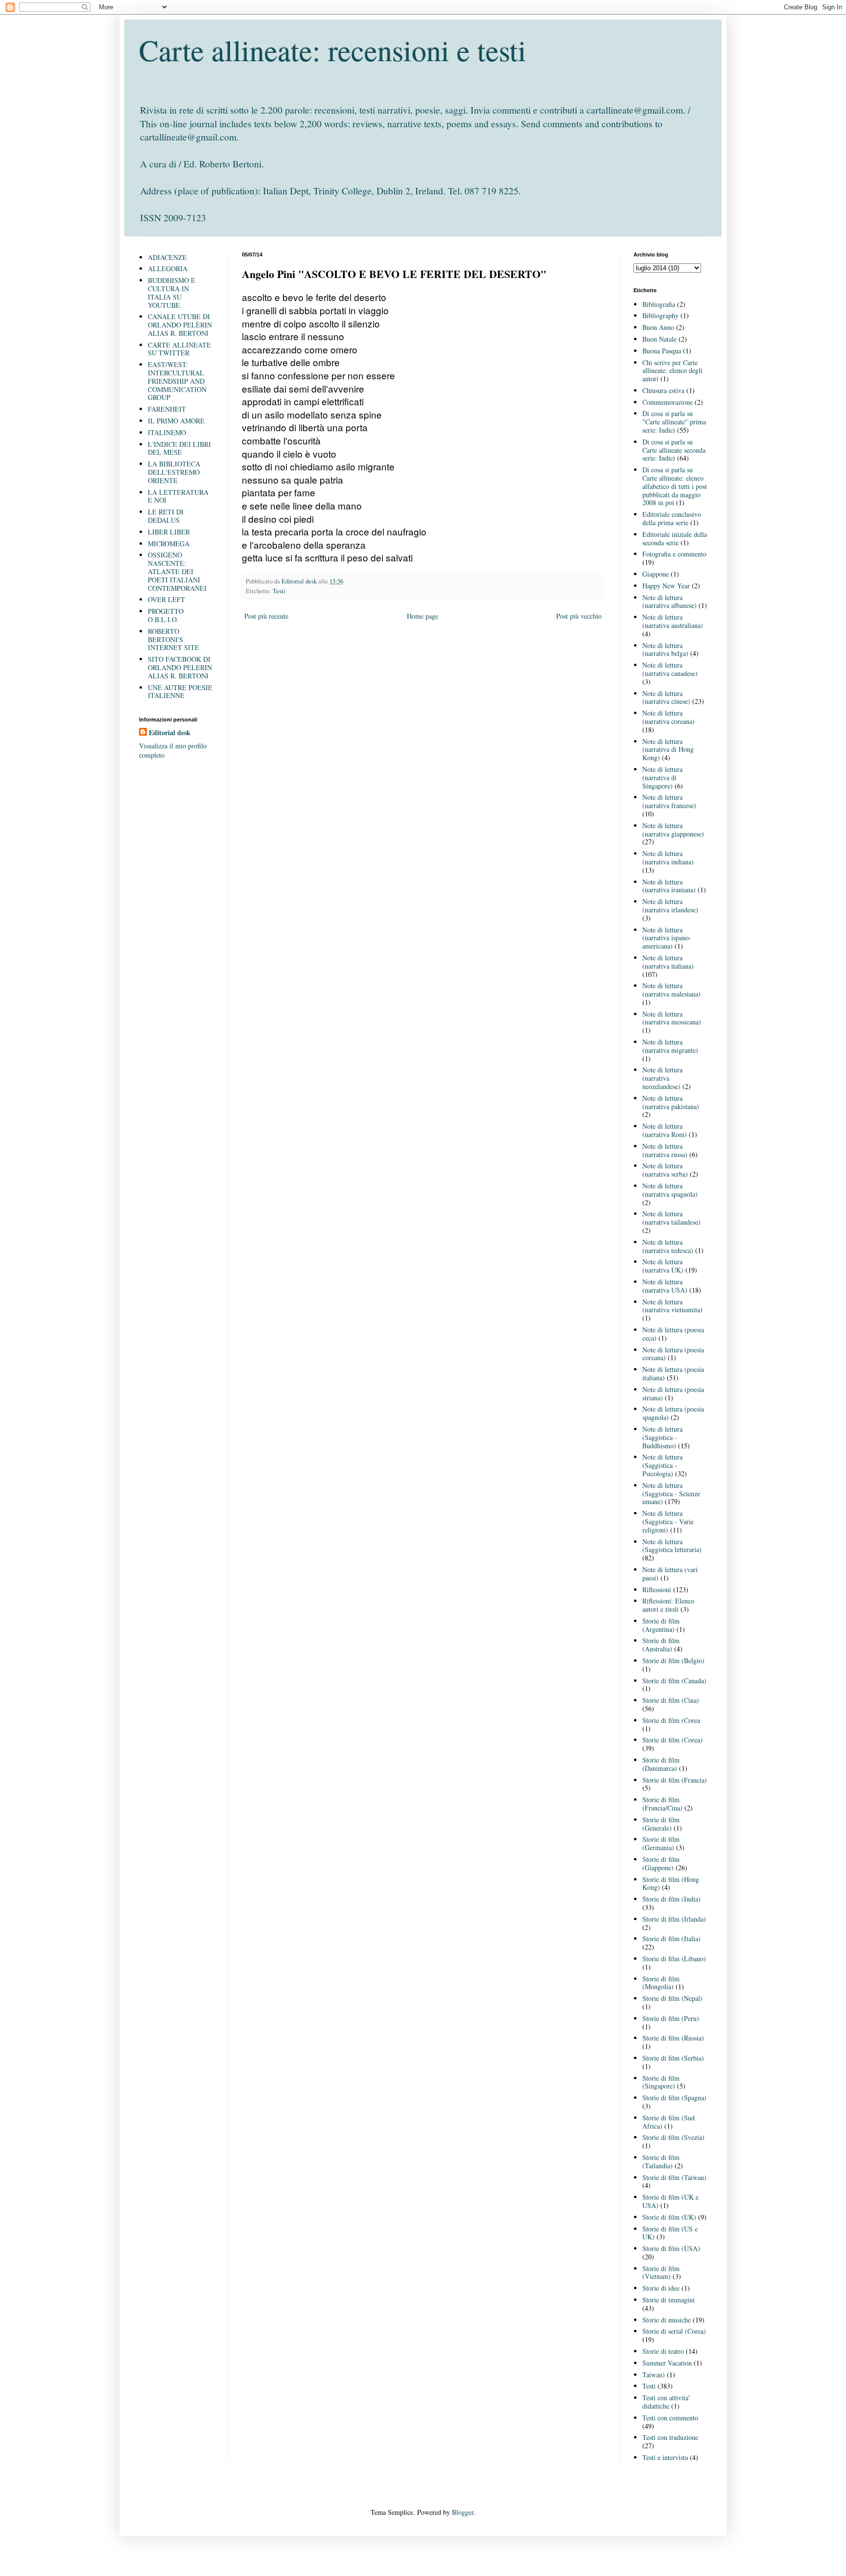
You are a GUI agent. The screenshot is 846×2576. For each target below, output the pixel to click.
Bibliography (660, 315)
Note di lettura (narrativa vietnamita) (672, 1306)
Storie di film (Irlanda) (674, 1919)
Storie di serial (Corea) (674, 2331)
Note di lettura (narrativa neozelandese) (662, 1078)
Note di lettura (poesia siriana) (673, 1393)
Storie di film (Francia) (675, 1780)
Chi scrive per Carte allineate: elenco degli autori (672, 371)
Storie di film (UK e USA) (670, 2201)
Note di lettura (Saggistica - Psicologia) (662, 1465)
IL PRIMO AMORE (176, 421)
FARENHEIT (167, 409)
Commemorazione (668, 402)
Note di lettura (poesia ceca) (673, 1334)
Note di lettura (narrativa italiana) (668, 962)
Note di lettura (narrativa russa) (665, 1150)
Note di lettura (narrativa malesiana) (671, 990)
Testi (279, 591)
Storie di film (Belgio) (673, 1660)
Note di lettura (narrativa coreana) (669, 717)
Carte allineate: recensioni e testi (333, 50)
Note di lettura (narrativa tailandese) (671, 1218)
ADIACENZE (167, 257)
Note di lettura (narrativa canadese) (670, 669)
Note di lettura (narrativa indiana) (668, 858)
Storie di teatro (663, 2351)
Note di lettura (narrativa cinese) (666, 697)
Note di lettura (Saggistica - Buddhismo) (662, 1437)
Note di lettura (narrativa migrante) (670, 1046)
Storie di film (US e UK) (670, 2233)
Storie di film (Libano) (674, 1959)
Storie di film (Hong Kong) (671, 1883)
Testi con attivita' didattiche (666, 2402)
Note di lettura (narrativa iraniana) (669, 886)
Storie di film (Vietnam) (661, 2273)
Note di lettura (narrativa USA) (665, 1286)
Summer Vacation (667, 2363)
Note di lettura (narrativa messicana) (672, 1018)
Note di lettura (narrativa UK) (663, 1266)
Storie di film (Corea (671, 1720)
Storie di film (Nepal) (672, 1998)
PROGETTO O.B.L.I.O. (166, 615)
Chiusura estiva (663, 390)
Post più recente (266, 616)
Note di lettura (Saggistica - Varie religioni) (668, 1521)
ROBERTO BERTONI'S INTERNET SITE (174, 639)
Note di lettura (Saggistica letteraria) (672, 1546)
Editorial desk (170, 733)
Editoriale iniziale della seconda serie (675, 538)
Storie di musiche (667, 2320)
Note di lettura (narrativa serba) (665, 1170)
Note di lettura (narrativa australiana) (673, 621)
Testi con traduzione (670, 2437)
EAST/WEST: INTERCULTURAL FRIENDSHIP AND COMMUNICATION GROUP (177, 381)
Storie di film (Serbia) (673, 2058)
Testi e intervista (665, 2457)
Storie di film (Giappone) (661, 1863)
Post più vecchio (579, 616)
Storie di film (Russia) (673, 2038)
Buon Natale (659, 339)
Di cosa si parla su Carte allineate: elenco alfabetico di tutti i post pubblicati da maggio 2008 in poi (675, 486)
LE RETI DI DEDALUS (166, 516)
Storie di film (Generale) (661, 1824)
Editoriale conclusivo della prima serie (672, 518)
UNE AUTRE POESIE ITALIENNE (180, 692)
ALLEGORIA (168, 268)
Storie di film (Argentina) (661, 1625)
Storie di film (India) (671, 1899)
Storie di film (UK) (669, 2217)
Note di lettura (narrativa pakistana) (671, 1102)
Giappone (656, 574)
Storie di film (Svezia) (673, 2137)
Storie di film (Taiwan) (674, 2177)
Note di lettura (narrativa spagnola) (670, 1190)
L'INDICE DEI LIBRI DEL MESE (179, 448)
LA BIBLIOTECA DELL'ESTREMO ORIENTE (174, 472)
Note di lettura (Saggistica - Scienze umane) (671, 1494)
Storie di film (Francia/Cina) (662, 1804)
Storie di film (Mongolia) (661, 1983)
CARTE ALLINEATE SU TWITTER (179, 349)
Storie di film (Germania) (661, 1843)
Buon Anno (658, 327)
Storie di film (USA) (671, 2248)
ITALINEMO (167, 432)
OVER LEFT (166, 599)
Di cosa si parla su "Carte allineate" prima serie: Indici (674, 422)
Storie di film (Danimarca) (661, 1764)
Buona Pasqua (662, 351)
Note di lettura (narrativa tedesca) (668, 1246)
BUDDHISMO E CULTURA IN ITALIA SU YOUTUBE (172, 292)
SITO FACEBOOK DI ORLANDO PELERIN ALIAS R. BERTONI (180, 667)
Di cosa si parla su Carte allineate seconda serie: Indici (674, 450)
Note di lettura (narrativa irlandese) (670, 905)
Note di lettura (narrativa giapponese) (673, 830)
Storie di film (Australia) (661, 1645)
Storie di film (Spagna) (674, 2098)
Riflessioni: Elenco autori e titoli (668, 1605)
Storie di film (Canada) (674, 1681)
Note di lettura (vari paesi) (670, 1574)
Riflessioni (657, 1590)
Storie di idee (661, 2288)
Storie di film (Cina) (671, 1700)
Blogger (463, 2512)
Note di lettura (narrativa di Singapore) (662, 777)
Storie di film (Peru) (671, 2018)
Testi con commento (670, 2418)
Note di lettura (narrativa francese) (669, 801)
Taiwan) (654, 2375)
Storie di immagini (669, 2300)
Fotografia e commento (674, 554)
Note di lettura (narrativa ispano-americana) (667, 938)
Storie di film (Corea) (672, 1740)
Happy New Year (666, 586)
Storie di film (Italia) (671, 1938)
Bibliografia (659, 304)
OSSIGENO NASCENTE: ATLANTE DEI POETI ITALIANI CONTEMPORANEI (177, 571)
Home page (423, 616)
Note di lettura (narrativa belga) (665, 650)
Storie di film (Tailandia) (661, 2161)
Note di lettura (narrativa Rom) (665, 1130)
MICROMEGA (169, 544)
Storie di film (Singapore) (661, 2082)
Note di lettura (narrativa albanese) (670, 602)
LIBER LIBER (169, 532)
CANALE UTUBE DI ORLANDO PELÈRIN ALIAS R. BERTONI (180, 325)
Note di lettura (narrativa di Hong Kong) (668, 750)
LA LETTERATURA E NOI (178, 496)
